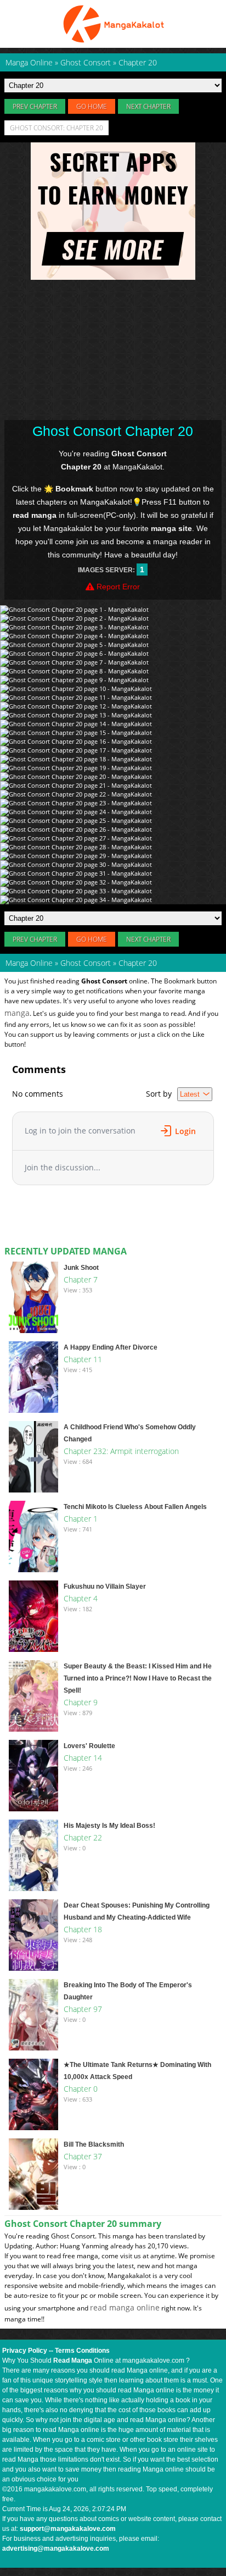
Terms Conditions (82, 2351)
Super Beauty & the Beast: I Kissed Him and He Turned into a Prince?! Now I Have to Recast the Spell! (138, 1678)
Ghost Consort (86, 963)
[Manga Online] (113, 24)
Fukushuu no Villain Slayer (105, 1586)
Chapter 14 (83, 1758)
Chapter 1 (81, 1519)
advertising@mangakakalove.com (56, 2549)
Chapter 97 (83, 2009)
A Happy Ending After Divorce (111, 1347)
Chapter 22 (83, 1837)
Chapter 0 (81, 2089)
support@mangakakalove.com (68, 2529)
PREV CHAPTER (35, 106)
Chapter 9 (81, 1702)
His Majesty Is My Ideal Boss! (109, 1826)
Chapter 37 (83, 2156)
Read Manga (73, 2361)
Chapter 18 (83, 1929)
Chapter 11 (83, 1359)
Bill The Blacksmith (94, 2144)
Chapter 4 (81, 1598)
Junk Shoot (81, 1268)
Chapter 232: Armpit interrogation (121, 1451)
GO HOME (92, 106)
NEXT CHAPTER (148, 106)
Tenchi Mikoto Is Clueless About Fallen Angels (135, 1507)
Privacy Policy (25, 2351)
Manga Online (29, 963)
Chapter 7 (81, 1279)
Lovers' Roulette (89, 1746)
